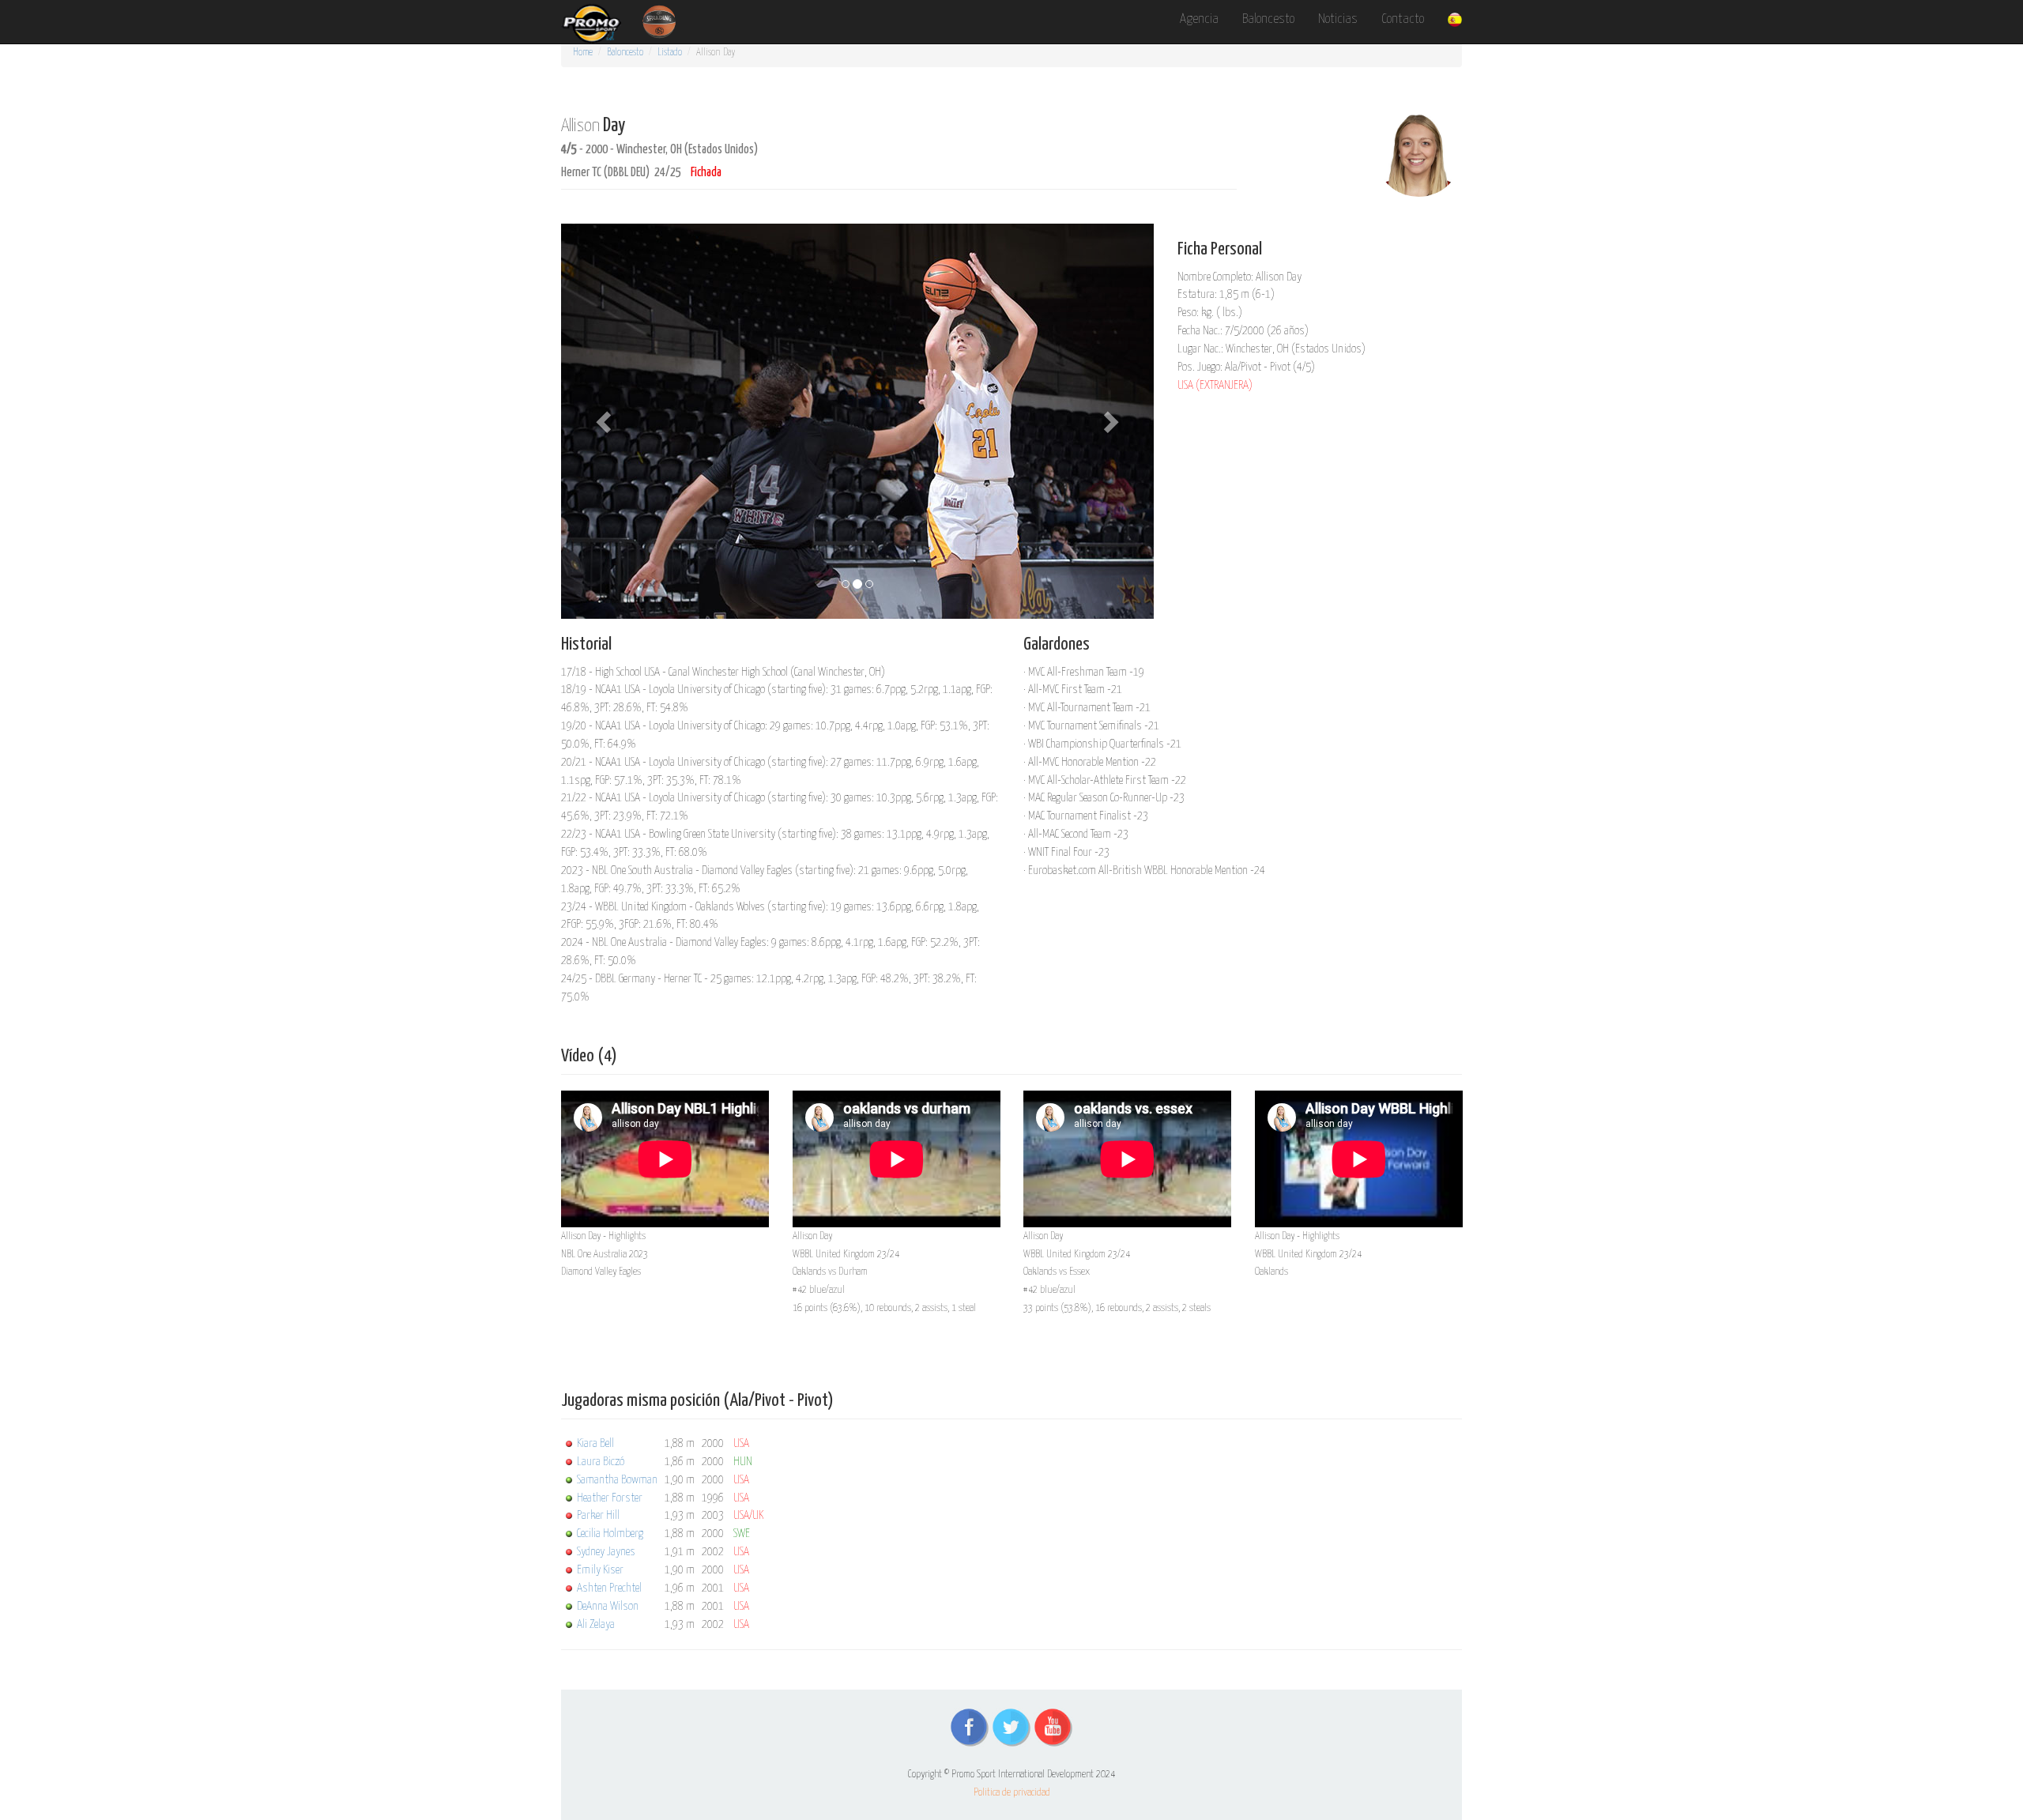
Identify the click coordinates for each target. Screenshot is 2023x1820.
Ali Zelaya (596, 1624)
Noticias (1338, 19)
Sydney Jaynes (606, 1552)
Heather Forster (610, 1498)
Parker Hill (598, 1515)
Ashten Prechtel (609, 1588)
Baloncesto (1268, 19)
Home (583, 53)
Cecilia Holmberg (610, 1534)
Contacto (1403, 19)
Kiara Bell (595, 1443)
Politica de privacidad (1012, 1793)
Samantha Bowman (617, 1480)
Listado (670, 53)
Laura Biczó (601, 1462)
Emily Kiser (600, 1570)
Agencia (1199, 19)
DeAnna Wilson (608, 1606)
